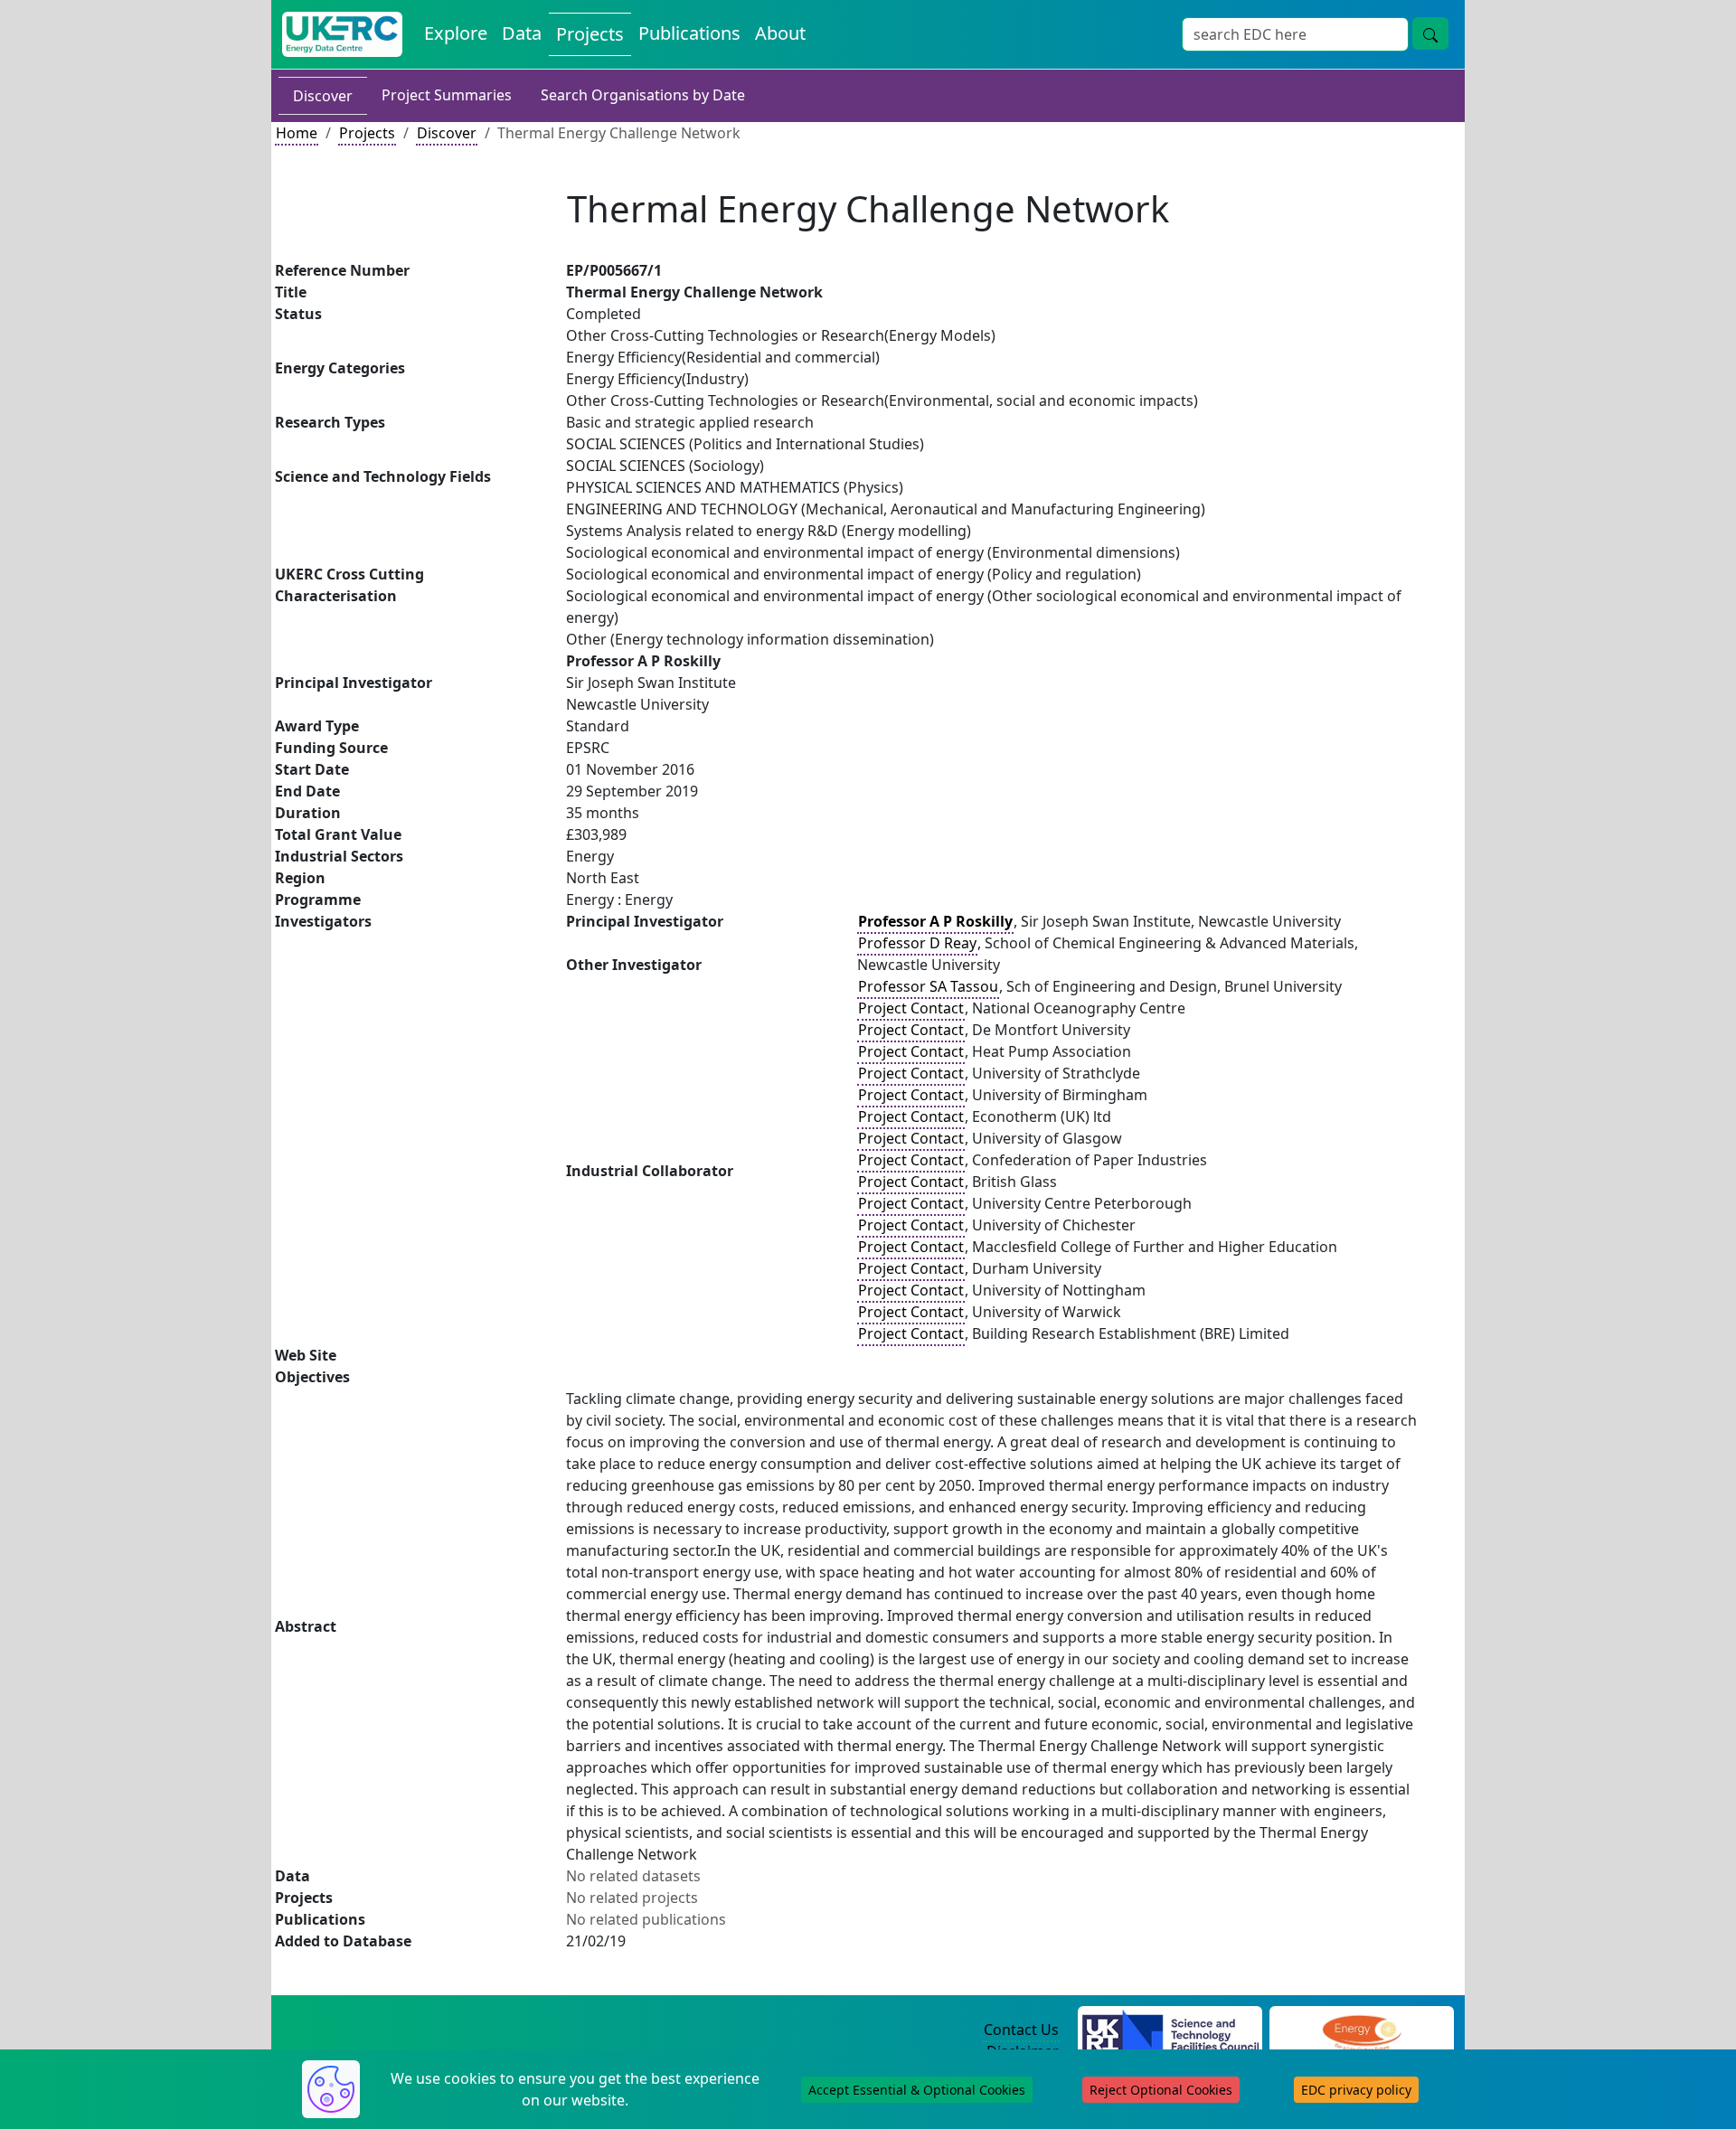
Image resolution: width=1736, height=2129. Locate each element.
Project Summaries (447, 95)
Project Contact (911, 1008)
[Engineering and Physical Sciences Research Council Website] (1361, 2030)
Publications (689, 33)
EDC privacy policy (1356, 2090)
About (780, 33)
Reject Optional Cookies (1161, 2090)
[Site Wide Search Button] (1430, 33)
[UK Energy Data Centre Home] (342, 34)
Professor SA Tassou (928, 986)
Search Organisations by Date (643, 95)
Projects (590, 34)
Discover (323, 96)
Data (522, 33)
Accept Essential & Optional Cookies (917, 2090)
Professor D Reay (917, 943)
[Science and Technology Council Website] (1170, 2030)
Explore (456, 33)
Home (297, 133)
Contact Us (1021, 2030)
